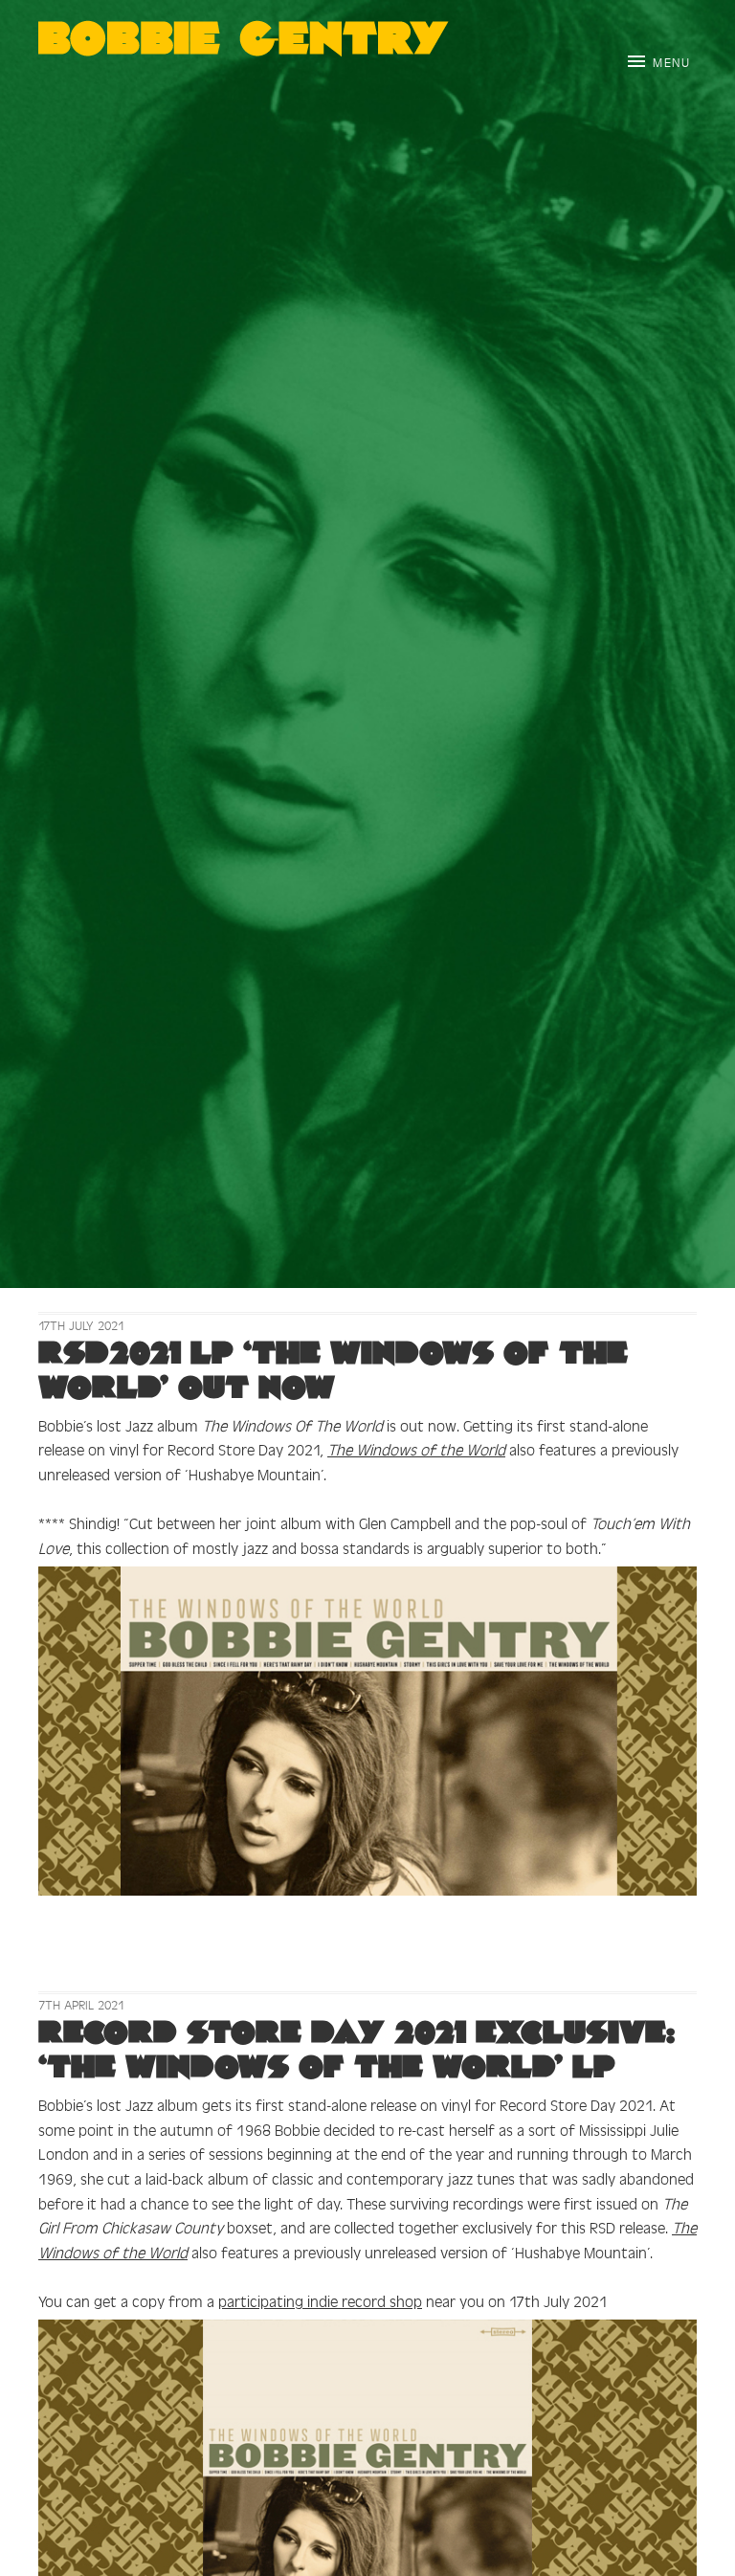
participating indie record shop (320, 2300)
